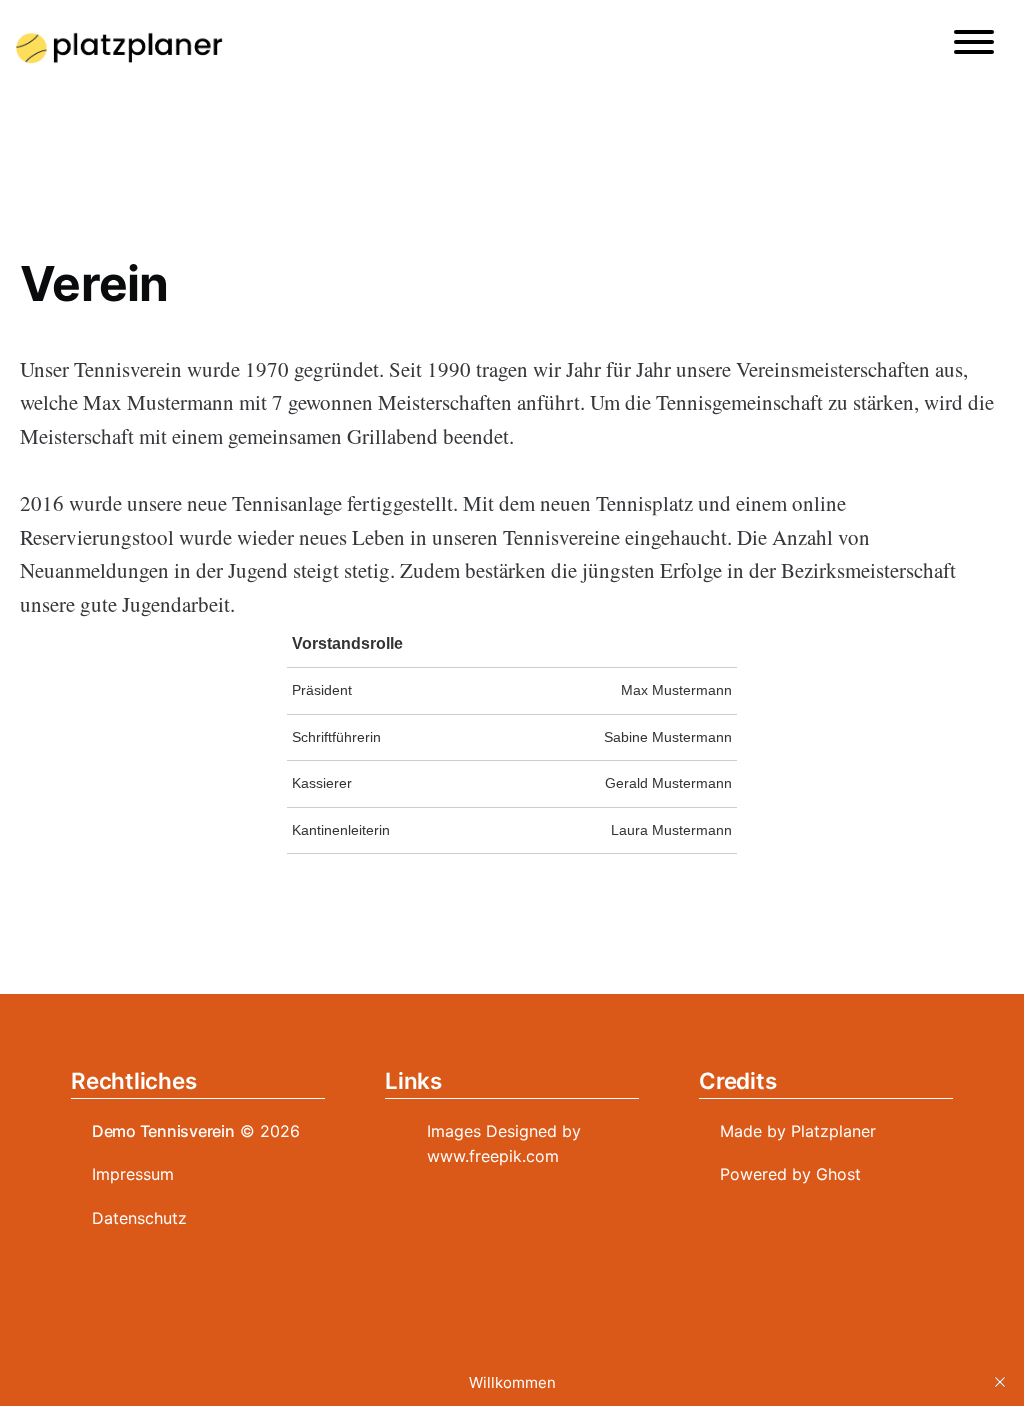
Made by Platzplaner (798, 1131)
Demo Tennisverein (163, 1131)
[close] (1000, 1382)
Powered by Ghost (790, 1174)
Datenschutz (139, 1218)
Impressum (133, 1174)
